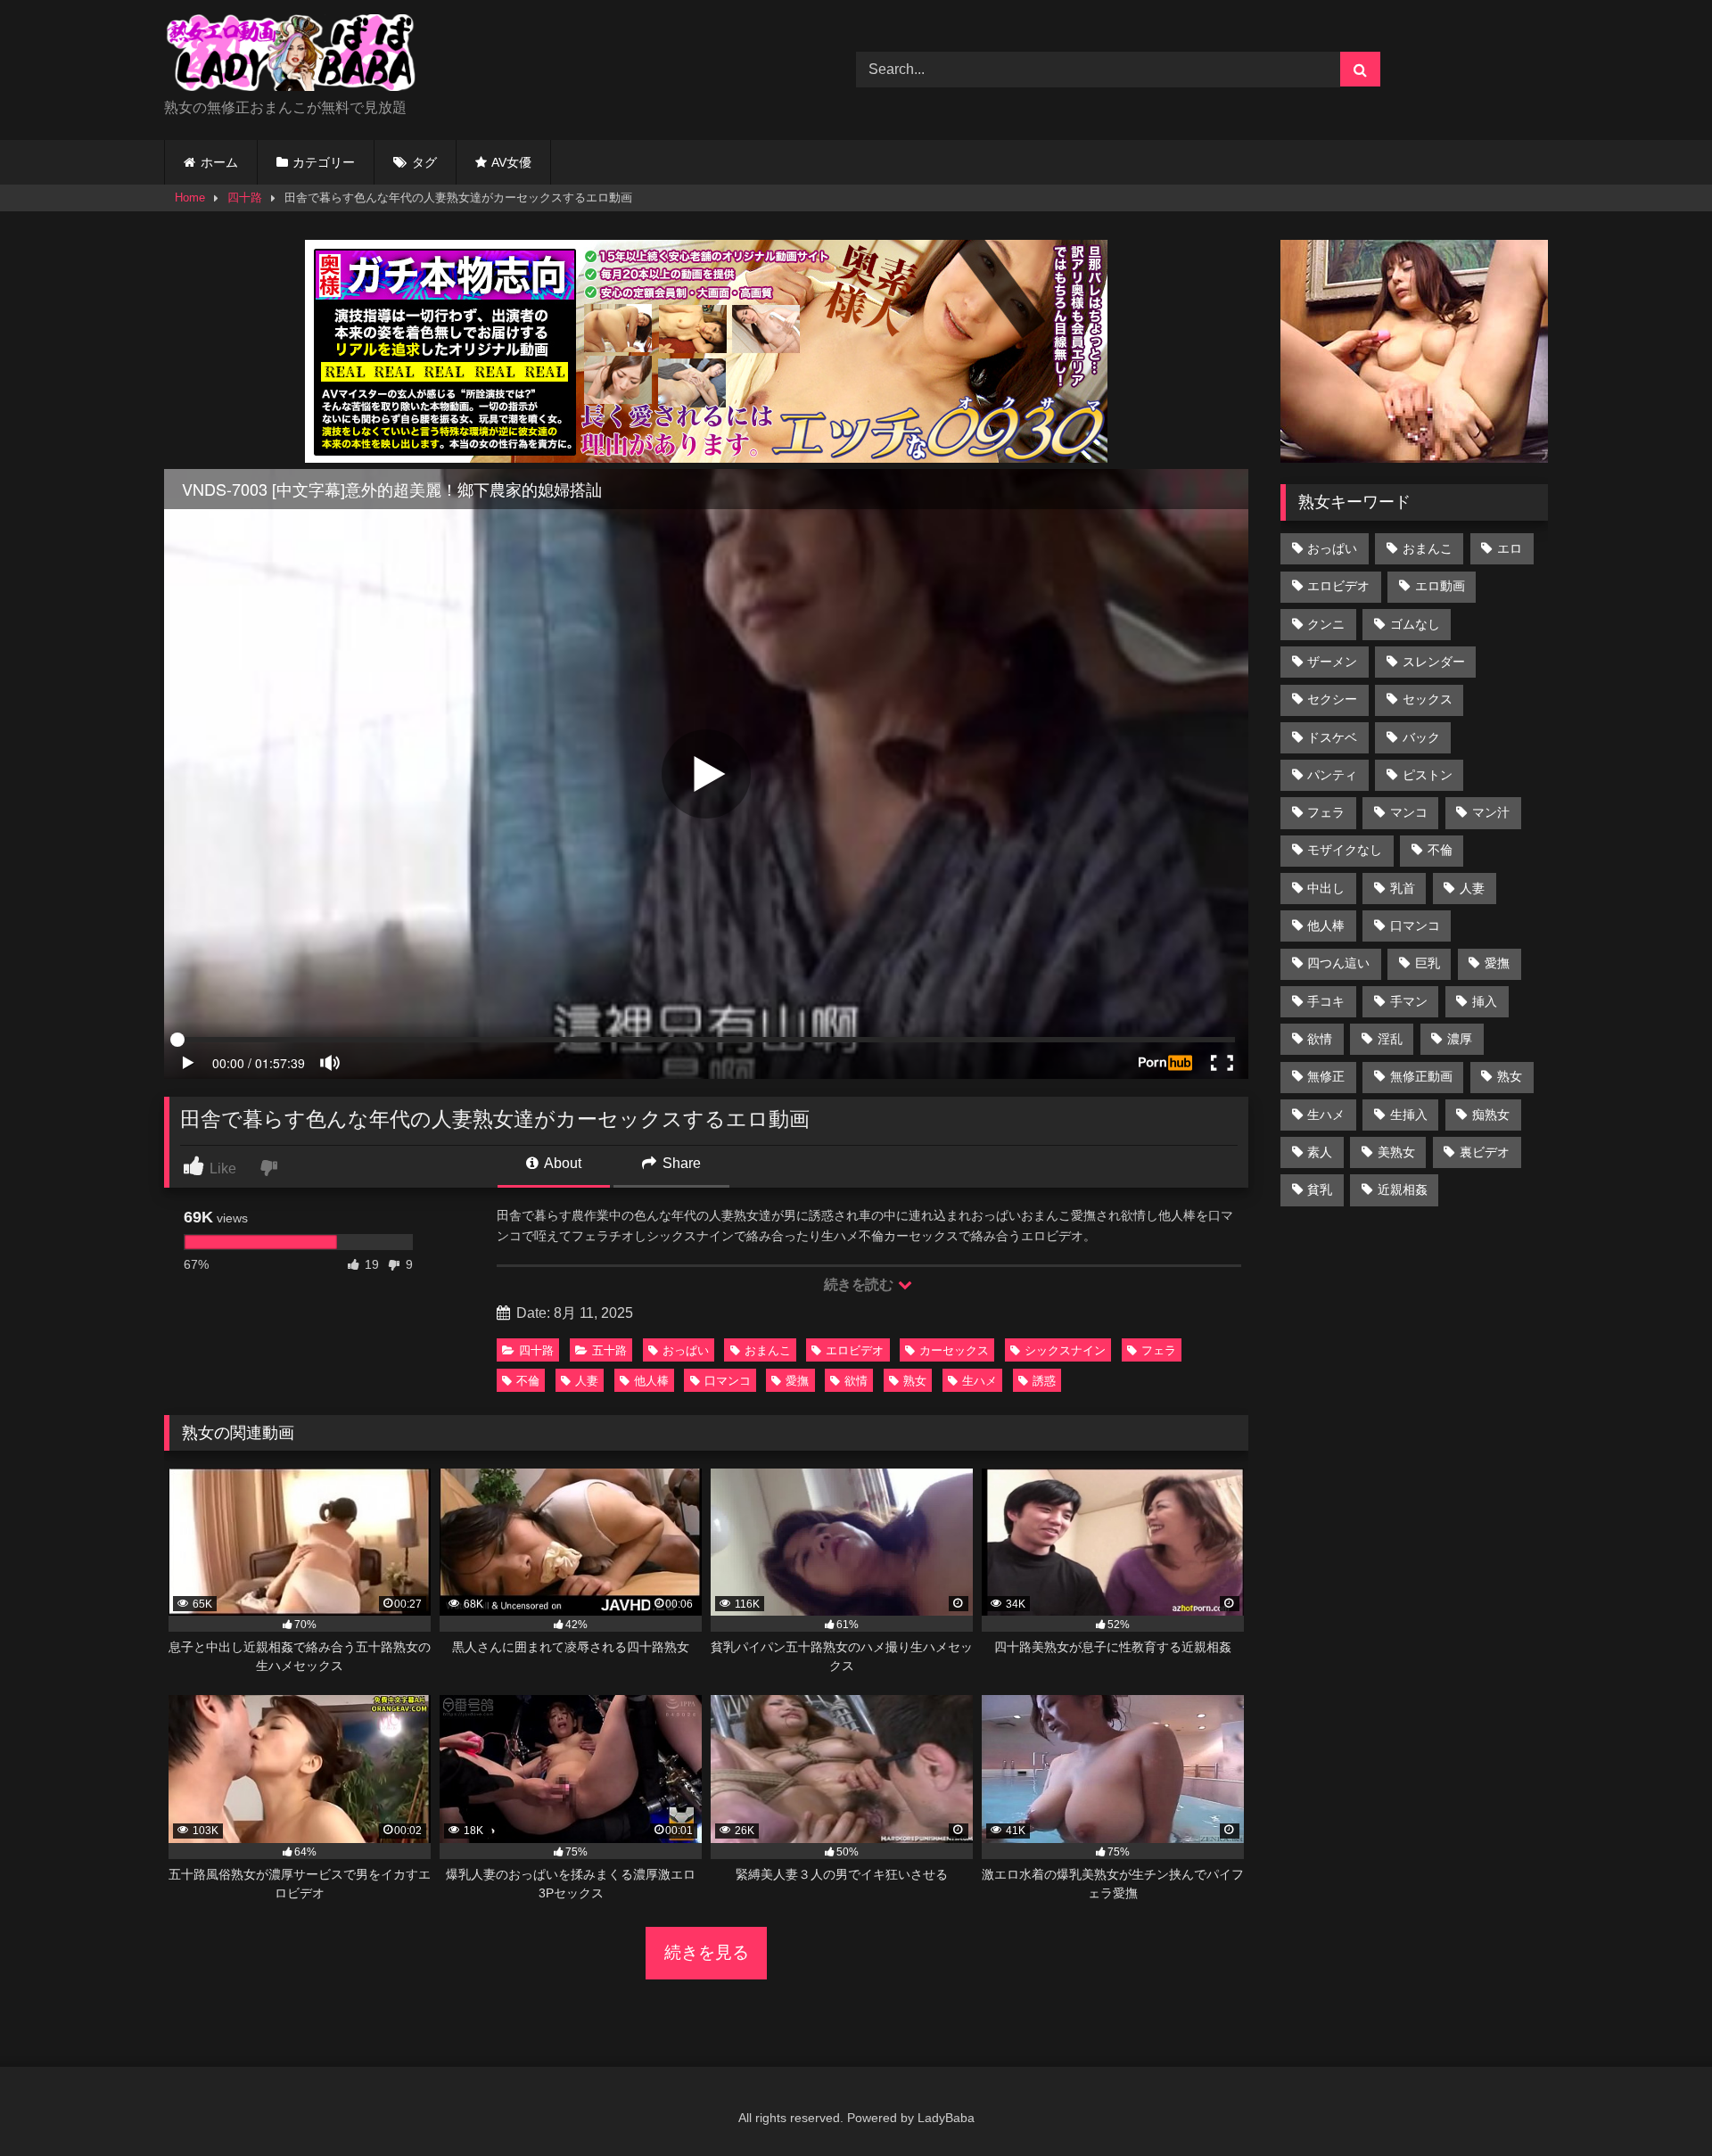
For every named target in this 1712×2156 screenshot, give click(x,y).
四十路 (245, 197)
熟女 (915, 1381)
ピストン (1428, 775)
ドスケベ (1332, 737)
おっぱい (686, 1350)
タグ (424, 162)
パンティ (1332, 775)
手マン (1409, 1001)
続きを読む (860, 1284)
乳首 (1403, 888)
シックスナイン (1065, 1350)
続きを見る (707, 1952)
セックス (1428, 699)
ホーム (219, 162)
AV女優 (511, 162)
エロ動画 (1440, 586)
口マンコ (728, 1381)
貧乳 (1320, 1189)
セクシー (1332, 699)
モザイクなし (1345, 850)
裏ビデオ (1485, 1152)
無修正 (1326, 1076)
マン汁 (1491, 812)
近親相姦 (1403, 1189)
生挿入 (1409, 1115)
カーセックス (954, 1350)
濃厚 (1460, 1039)
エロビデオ (855, 1350)
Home (190, 197)
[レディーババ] (298, 56)
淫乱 (1390, 1039)
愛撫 (797, 1381)
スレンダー (1434, 662)
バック (1421, 737)
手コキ (1326, 1001)
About (561, 1163)
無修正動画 (1421, 1076)
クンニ (1326, 624)
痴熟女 (1491, 1115)
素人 (1320, 1152)
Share (680, 1163)
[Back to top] (1657, 2103)
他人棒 (651, 1381)
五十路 (609, 1350)
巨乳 (1428, 963)
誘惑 (1044, 1381)
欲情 (856, 1381)
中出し (1326, 888)
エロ (1510, 548)
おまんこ (768, 1350)
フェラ (1159, 1350)
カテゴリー (324, 162)
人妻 (587, 1381)
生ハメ (979, 1381)
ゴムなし (1415, 624)
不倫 (528, 1381)
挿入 (1485, 1001)
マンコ (1409, 812)
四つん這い (1338, 963)
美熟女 (1396, 1152)
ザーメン (1332, 662)
